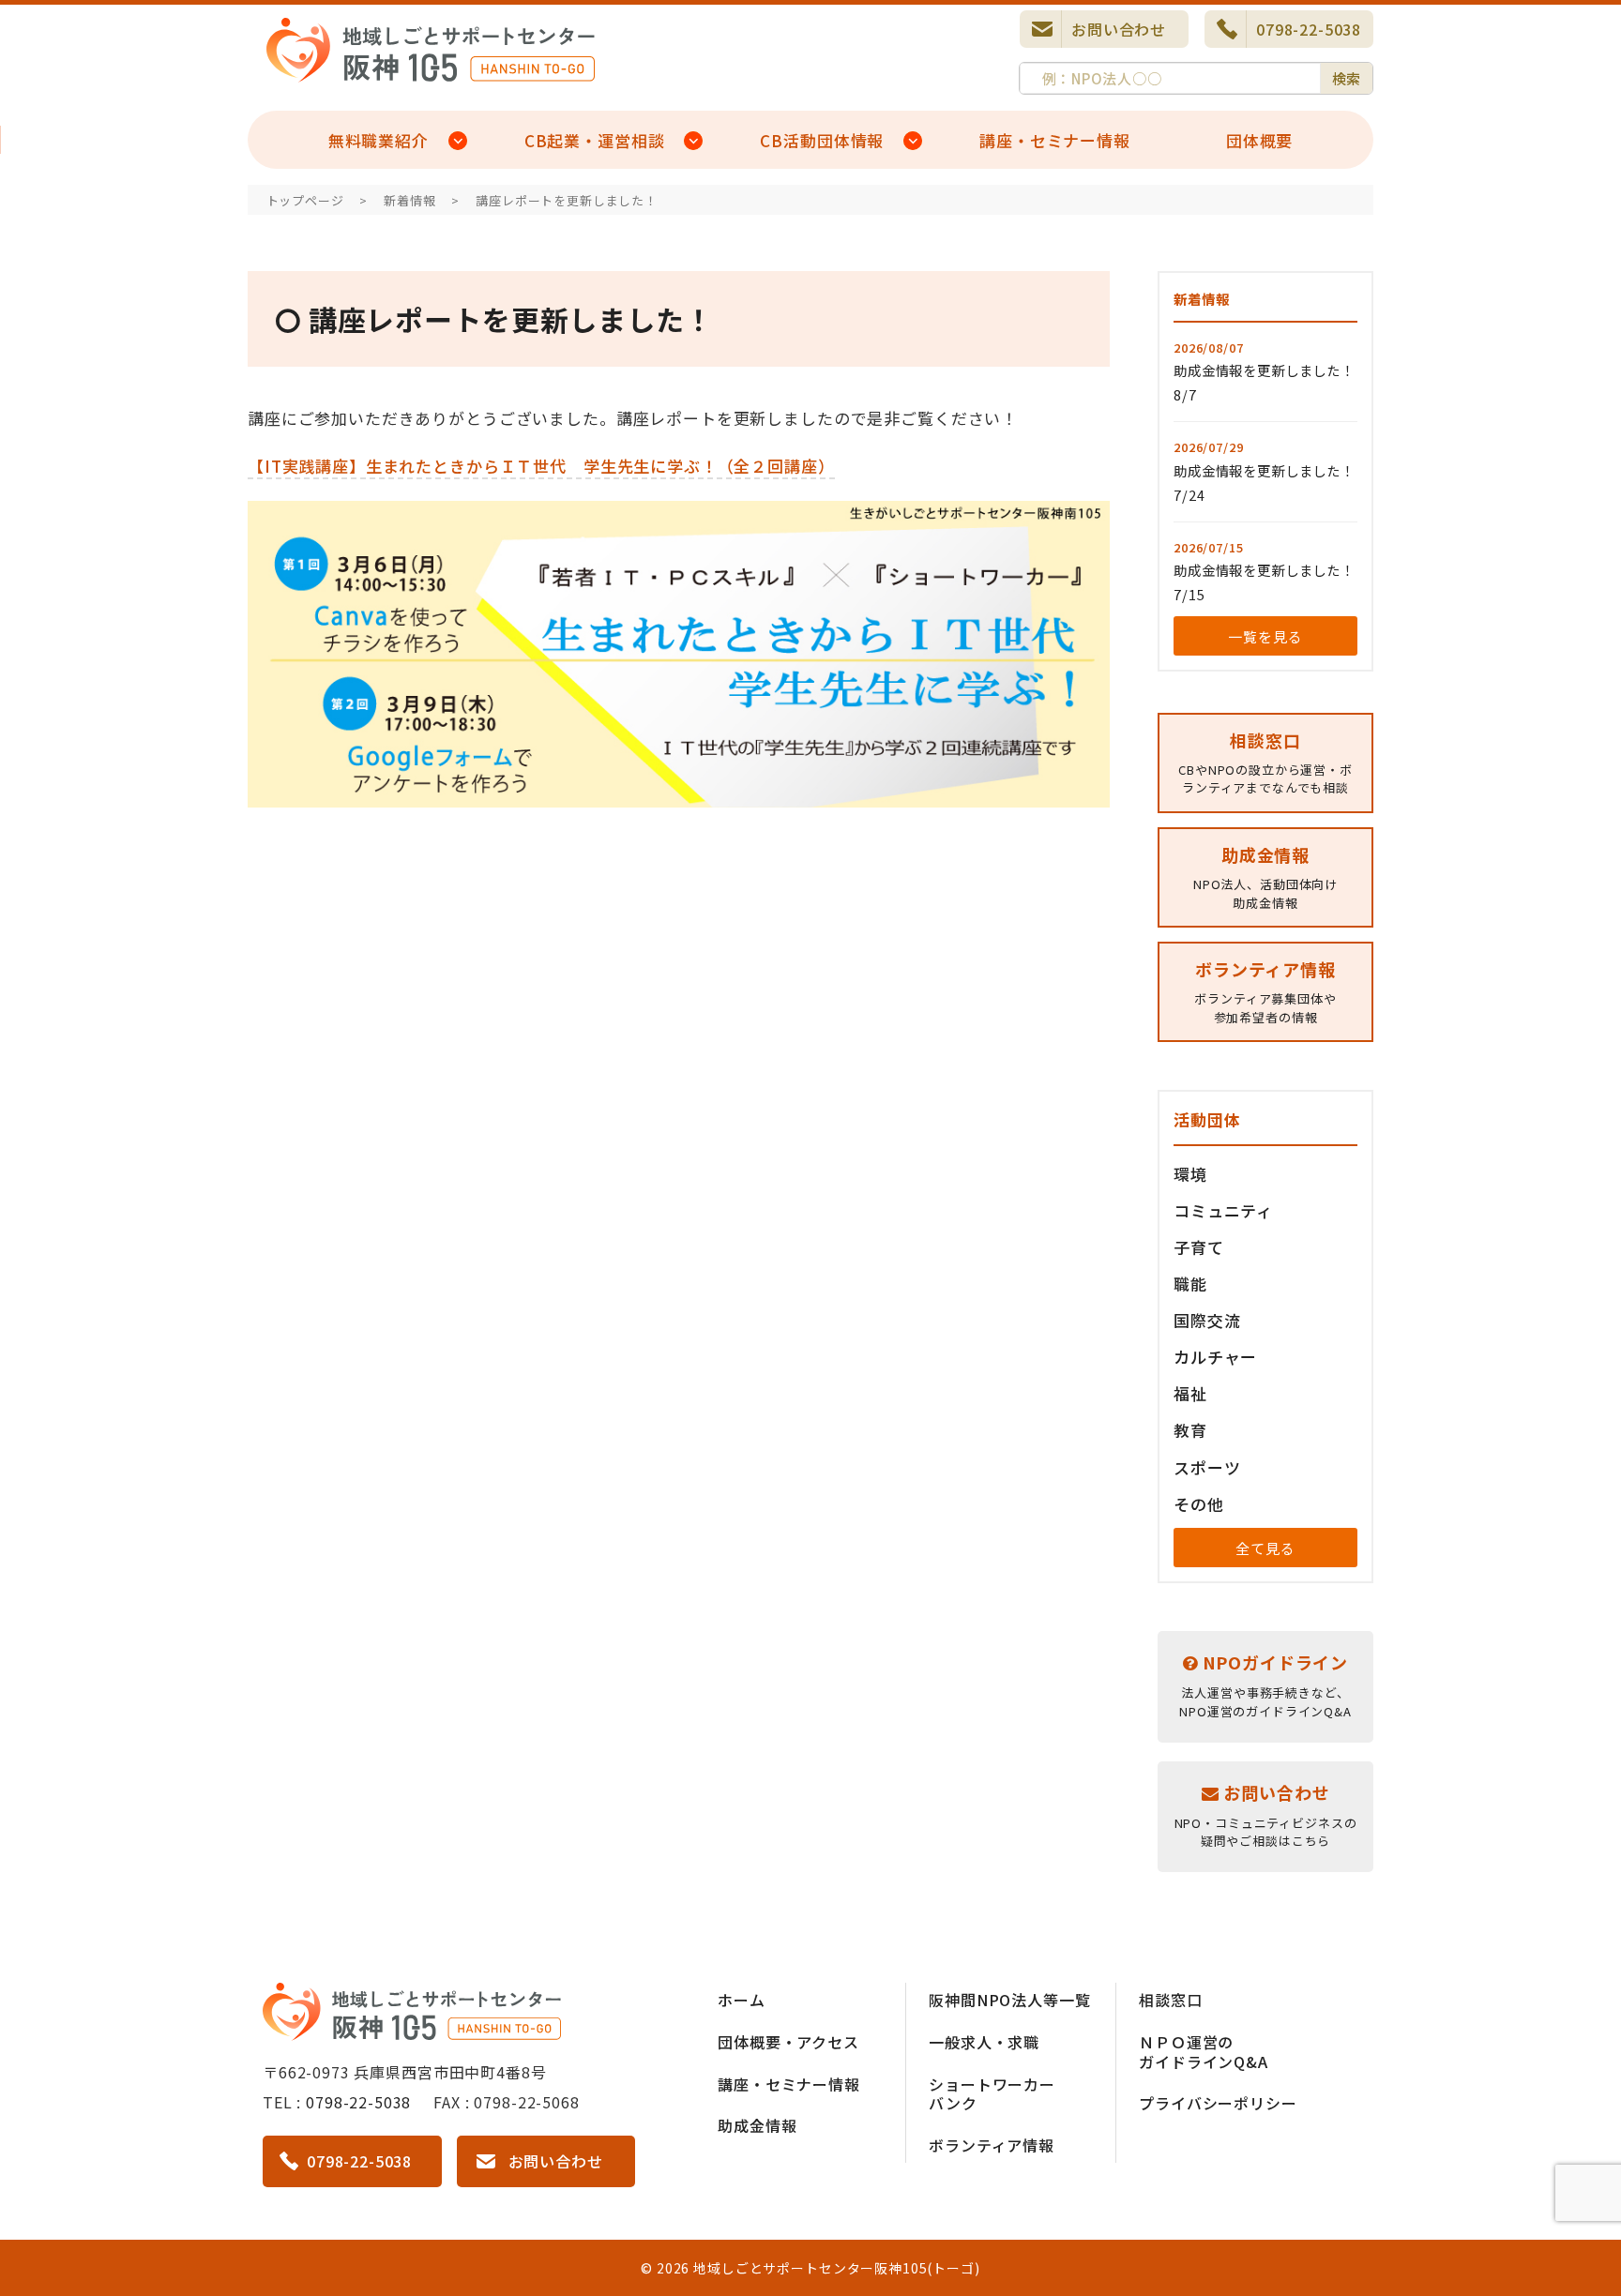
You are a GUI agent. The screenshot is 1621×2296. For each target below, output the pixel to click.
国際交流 (1207, 1320)
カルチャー (1215, 1357)
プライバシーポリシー (1218, 2103)
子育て (1199, 1247)
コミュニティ (1223, 1210)
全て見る (1265, 1548)
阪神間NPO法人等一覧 (1009, 2000)
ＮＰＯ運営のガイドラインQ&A (1204, 2052)
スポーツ (1207, 1467)
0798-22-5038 (1309, 29)
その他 (1199, 1504)
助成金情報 (757, 2125)
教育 (1190, 1430)
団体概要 (1259, 140)
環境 (1190, 1174)
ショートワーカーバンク (992, 2094)
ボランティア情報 (992, 2145)
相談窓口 (1170, 2000)
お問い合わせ (1119, 29)
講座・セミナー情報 (1055, 140)
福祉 (1190, 1393)
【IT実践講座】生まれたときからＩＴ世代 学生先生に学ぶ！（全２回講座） (541, 466)
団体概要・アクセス (788, 2042)
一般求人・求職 (984, 2042)
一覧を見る (1265, 636)
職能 (1190, 1284)
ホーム (742, 2000)
